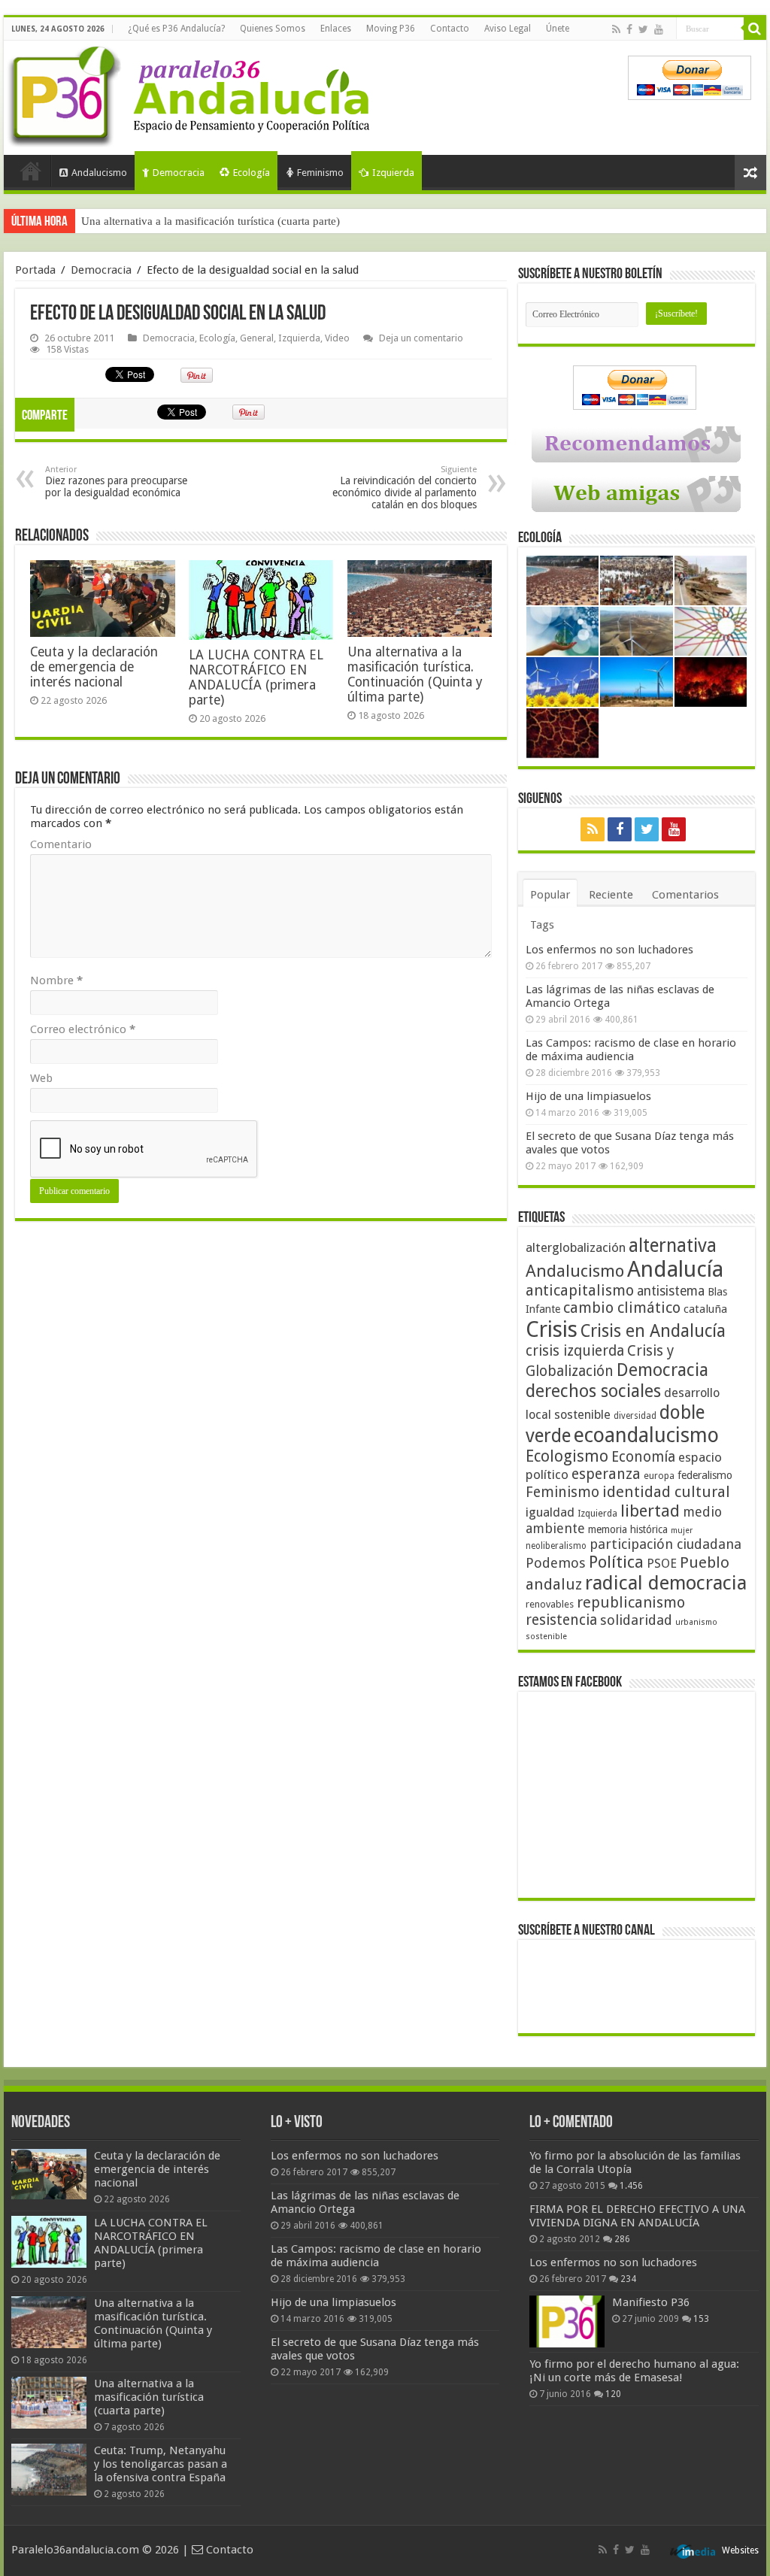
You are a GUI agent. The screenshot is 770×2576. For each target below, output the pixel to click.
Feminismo (320, 173)
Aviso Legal (508, 29)
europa (659, 1476)
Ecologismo (567, 1456)
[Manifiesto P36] (567, 2321)
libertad (650, 1511)
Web (41, 1078)
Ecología (252, 173)
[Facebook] (629, 29)
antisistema (671, 1291)
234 (628, 2279)
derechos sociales (593, 1391)
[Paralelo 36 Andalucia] (192, 93)
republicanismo (631, 1603)
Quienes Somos (273, 29)
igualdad (550, 1512)
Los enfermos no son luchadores (609, 950)
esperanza (606, 1474)
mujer (682, 1530)
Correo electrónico (83, 1029)
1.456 (631, 2186)
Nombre (56, 980)
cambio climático (622, 1308)
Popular (550, 895)
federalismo (705, 1475)
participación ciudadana (665, 1544)
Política (616, 1562)
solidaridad (636, 1620)
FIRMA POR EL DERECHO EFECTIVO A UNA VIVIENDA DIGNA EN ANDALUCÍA (637, 2216)
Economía (643, 1457)
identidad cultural (666, 1492)
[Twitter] (643, 29)
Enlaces (336, 29)
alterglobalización (576, 1247)
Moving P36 (391, 29)
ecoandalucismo (646, 1435)
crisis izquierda (575, 1351)
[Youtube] (659, 29)
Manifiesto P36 (651, 2302)
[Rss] (616, 29)
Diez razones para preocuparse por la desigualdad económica (116, 482)
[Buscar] (755, 29)
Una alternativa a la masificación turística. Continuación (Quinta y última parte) (415, 674)
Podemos (556, 1563)
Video (337, 338)
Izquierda (393, 173)
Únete (558, 29)
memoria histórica (628, 1529)
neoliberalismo (556, 1546)
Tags (542, 925)
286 (622, 2239)
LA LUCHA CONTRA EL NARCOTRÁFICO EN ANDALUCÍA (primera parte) (256, 677)
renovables (550, 1604)
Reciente (611, 895)
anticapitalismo (580, 1291)
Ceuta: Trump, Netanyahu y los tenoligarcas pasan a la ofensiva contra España (161, 2464)
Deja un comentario (421, 338)
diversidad (635, 1416)
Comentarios (685, 895)
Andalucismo (99, 173)
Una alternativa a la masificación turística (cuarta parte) (211, 221)
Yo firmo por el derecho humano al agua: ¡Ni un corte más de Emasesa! (634, 2371)
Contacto (450, 29)
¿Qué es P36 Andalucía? (176, 29)
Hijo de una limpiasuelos (588, 1096)
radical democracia (666, 1583)
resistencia (561, 1620)
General (257, 338)
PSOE (662, 1564)
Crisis (552, 1329)
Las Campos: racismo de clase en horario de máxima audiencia (631, 1050)
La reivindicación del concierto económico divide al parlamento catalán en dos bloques (405, 488)
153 (701, 2319)
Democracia (179, 173)
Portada (31, 171)
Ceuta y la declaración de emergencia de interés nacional (94, 667)
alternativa (673, 1246)
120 (613, 2394)
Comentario (61, 844)
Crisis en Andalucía (653, 1331)
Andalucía (675, 1269)
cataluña (705, 1309)
